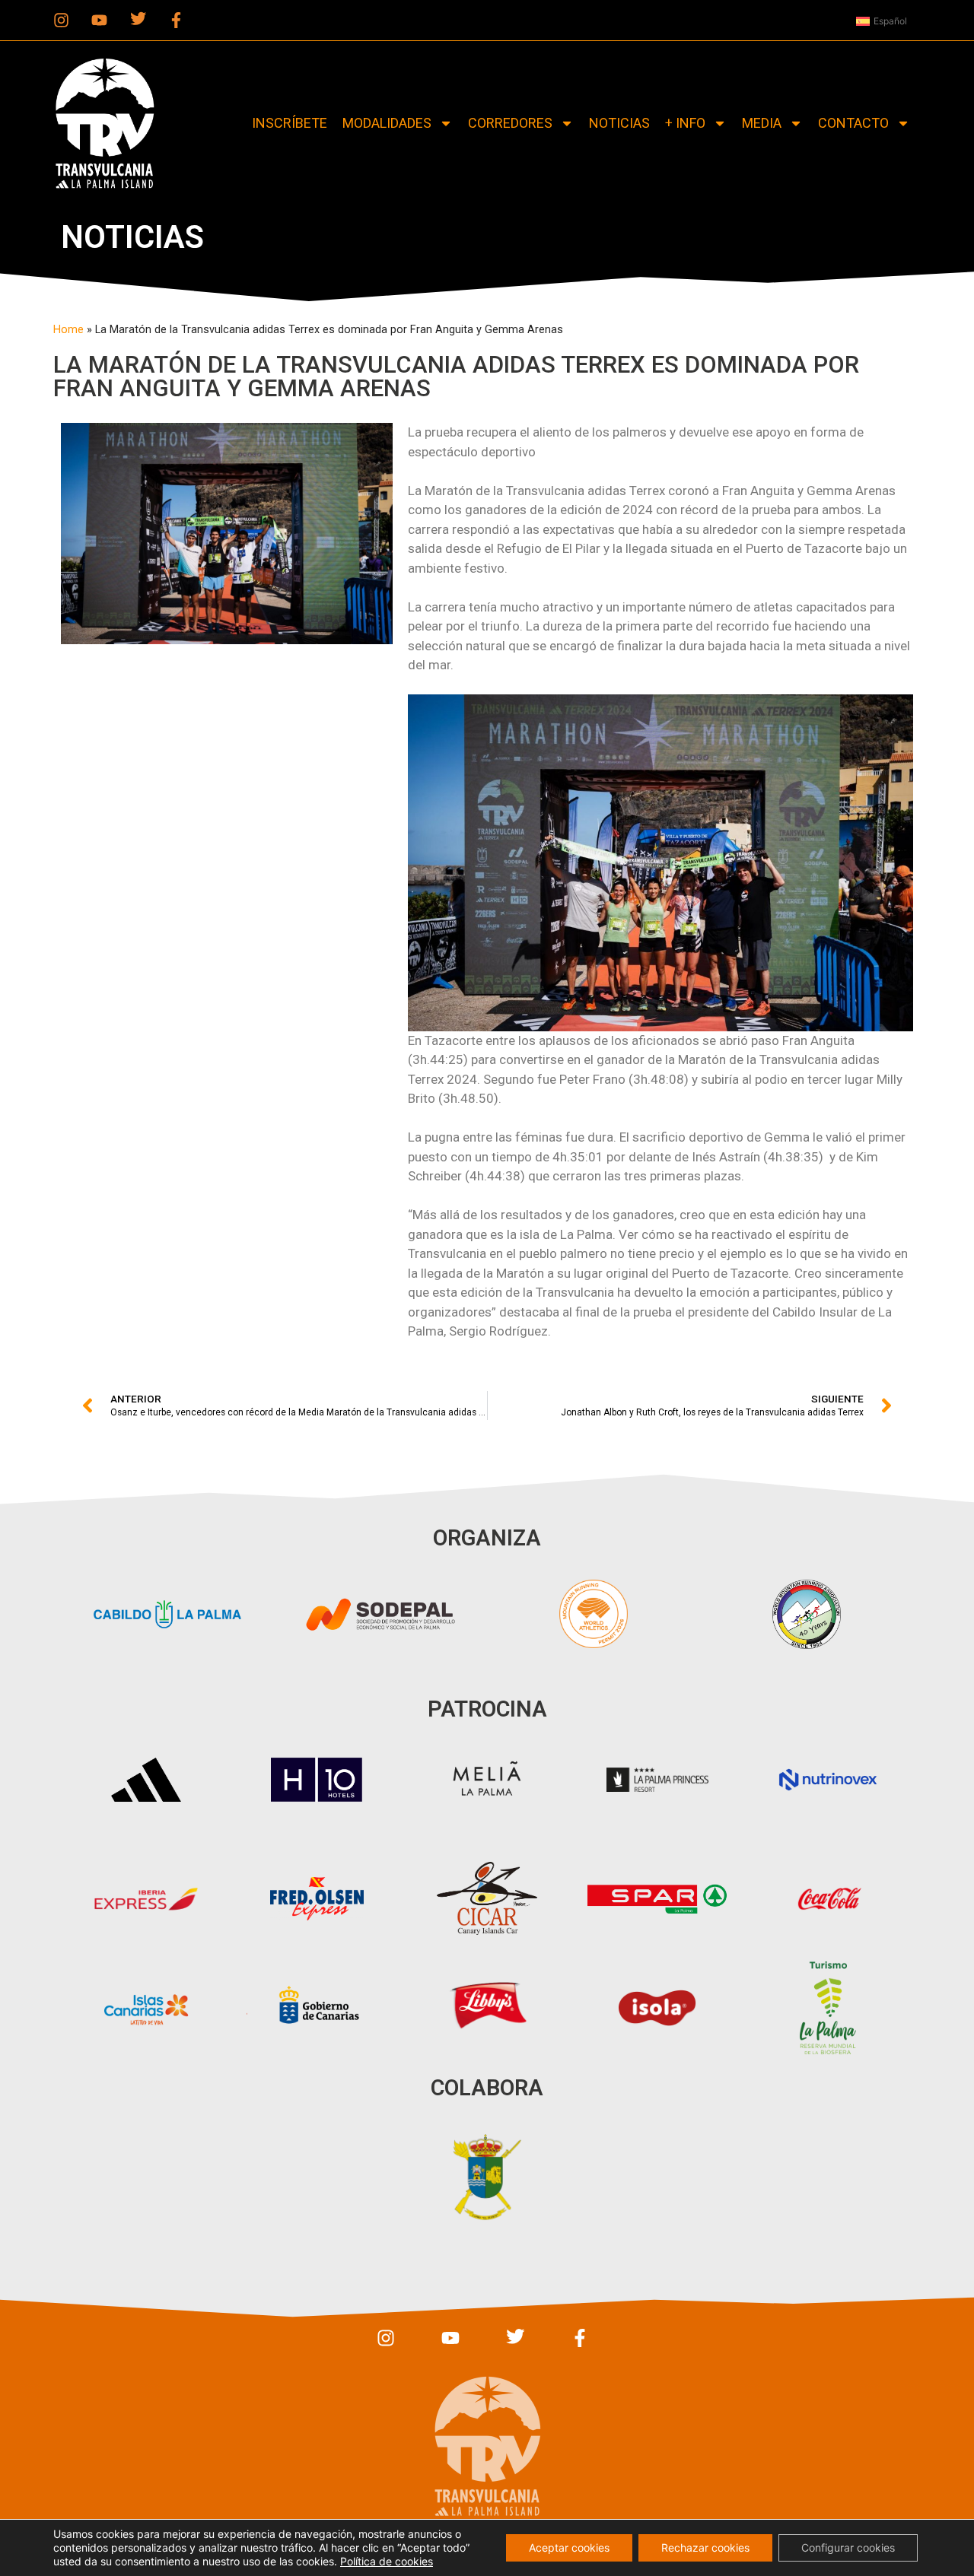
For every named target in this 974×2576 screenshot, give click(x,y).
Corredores (510, 123)
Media (762, 123)
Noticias (619, 123)
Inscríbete (290, 123)
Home (68, 330)
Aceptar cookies (569, 2547)
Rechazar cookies (705, 2547)
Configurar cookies (848, 2547)
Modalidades (387, 123)
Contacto (853, 123)
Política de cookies (387, 2561)
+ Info (685, 123)
